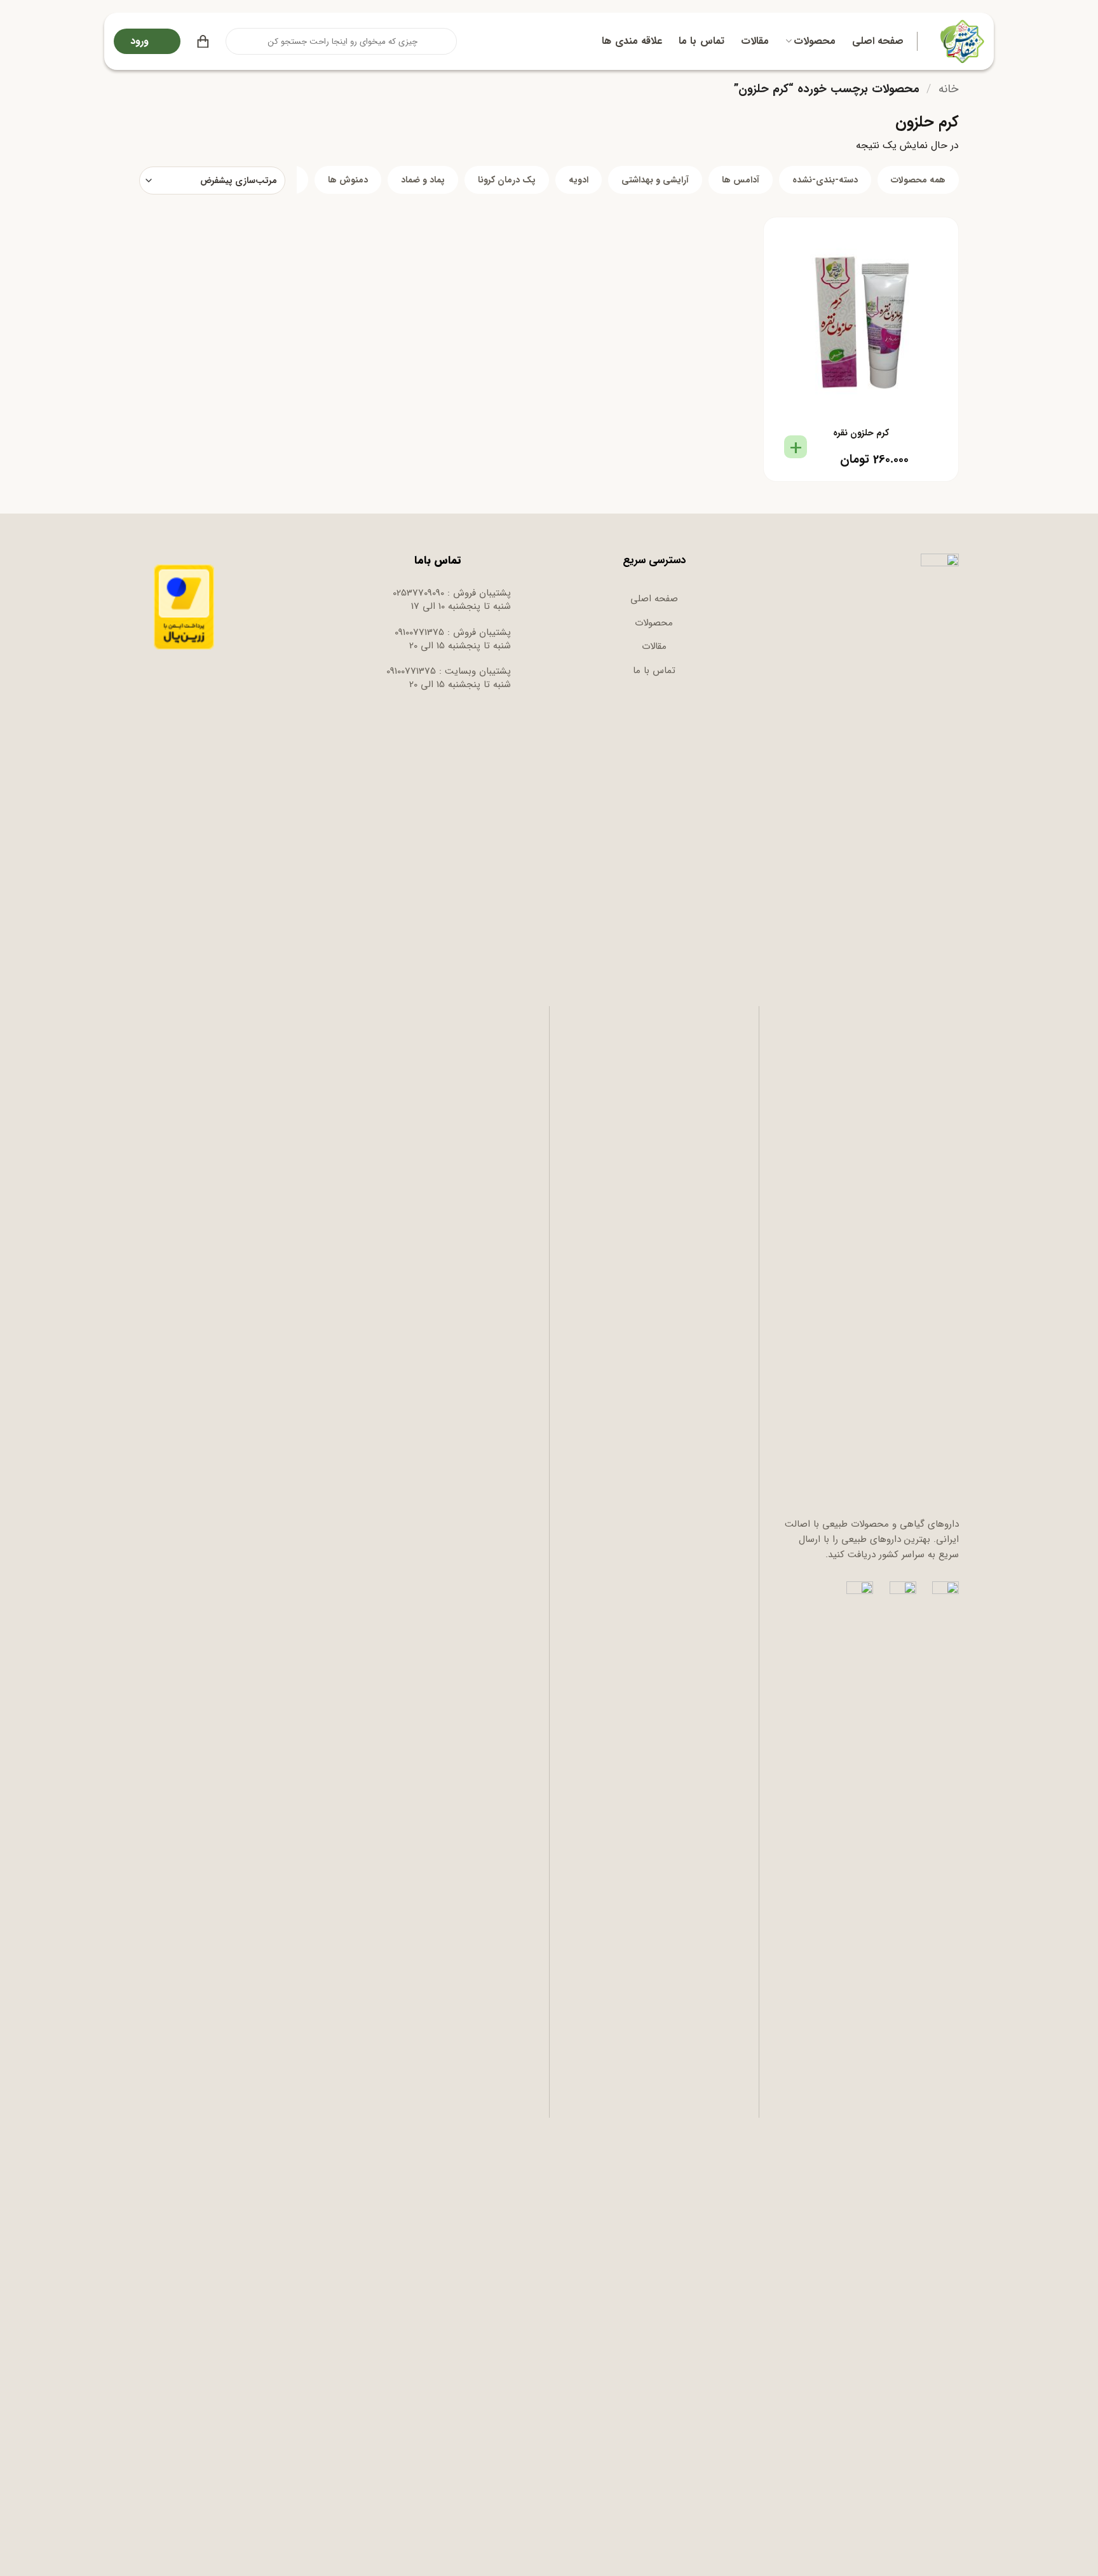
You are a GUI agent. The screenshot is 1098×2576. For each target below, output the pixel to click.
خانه (949, 89)
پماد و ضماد (423, 180)
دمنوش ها (348, 180)
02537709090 (418, 593)
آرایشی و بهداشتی (655, 180)
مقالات (755, 41)
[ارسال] (236, 41)
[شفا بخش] (960, 41)
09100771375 (419, 632)
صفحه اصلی (878, 41)
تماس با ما (701, 41)
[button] (203, 41)
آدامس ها (741, 180)
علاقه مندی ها (632, 41)
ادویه (579, 180)
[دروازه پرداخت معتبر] (184, 606)
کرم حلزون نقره (861, 433)
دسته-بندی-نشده (825, 180)
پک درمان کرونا (507, 180)
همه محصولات (918, 180)
